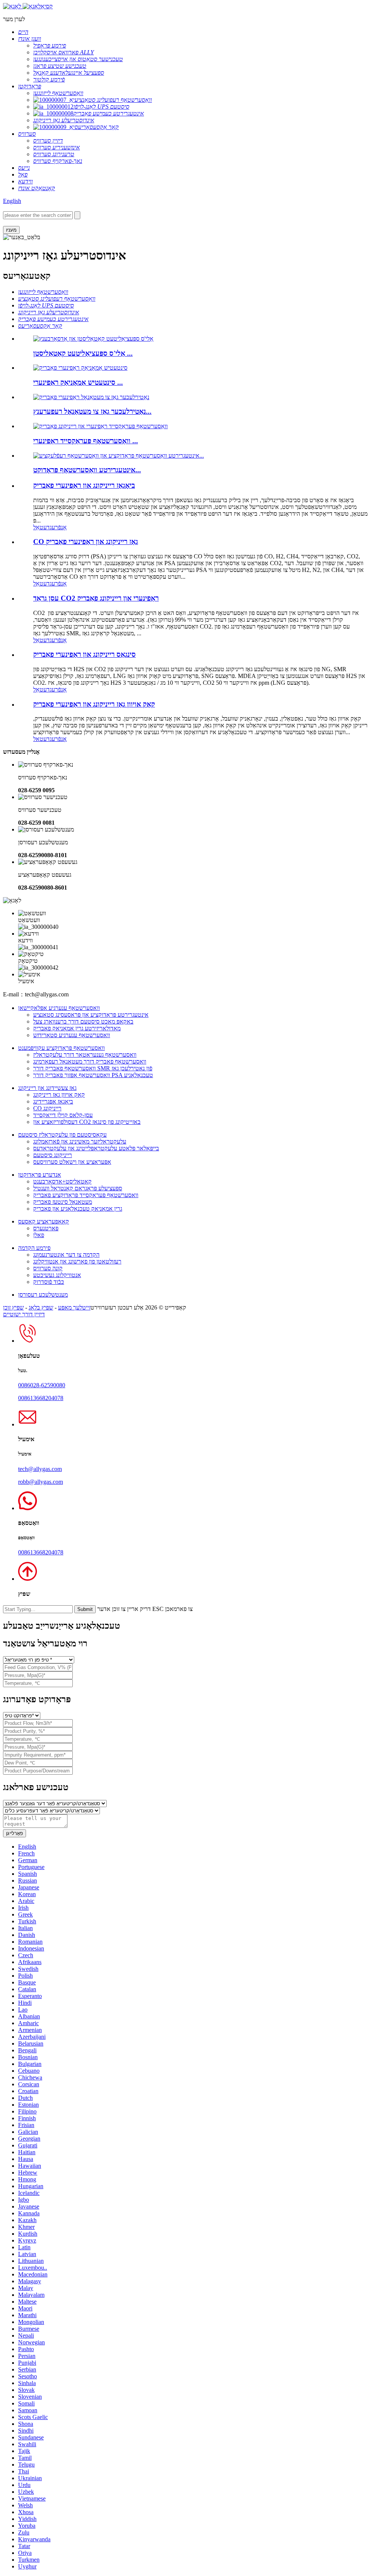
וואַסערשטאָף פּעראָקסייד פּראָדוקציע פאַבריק (86, 1195)
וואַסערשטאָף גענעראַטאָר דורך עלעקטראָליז (85, 1055)
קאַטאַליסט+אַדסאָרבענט (62, 1181)
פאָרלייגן (15, 1833)
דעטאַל (41, 527)
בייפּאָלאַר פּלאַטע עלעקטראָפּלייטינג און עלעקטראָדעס (96, 1148)
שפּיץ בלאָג (41, 1307)
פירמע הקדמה (34, 1248)
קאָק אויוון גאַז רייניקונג (59, 1095)
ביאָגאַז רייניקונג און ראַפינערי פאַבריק (84, 485)
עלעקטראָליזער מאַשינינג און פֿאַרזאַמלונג (80, 1141)
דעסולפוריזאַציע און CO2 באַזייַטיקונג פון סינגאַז (87, 1122)
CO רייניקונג (47, 1108)
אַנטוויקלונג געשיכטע (57, 1275)
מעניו (11, 230)
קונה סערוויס (48, 1268)
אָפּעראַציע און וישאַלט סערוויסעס (72, 1162)
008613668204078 (41, 1398)
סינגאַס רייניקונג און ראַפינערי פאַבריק (84, 654)
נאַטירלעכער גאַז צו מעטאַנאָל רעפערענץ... (92, 411)
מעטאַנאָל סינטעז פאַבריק (63, 1202)
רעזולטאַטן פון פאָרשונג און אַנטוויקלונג (77, 1261)
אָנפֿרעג (58, 527)
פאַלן (39, 1235)
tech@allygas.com (40, 1469)
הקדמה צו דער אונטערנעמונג (66, 1255)
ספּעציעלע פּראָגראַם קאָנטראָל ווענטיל (78, 1188)
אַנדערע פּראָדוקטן (40, 1175)
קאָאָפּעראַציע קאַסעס (44, 1221)
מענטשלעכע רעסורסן (43, 1295)
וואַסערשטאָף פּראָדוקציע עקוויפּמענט (61, 1048)
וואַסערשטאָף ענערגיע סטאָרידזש (72, 1035)
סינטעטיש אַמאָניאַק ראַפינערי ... (78, 382)
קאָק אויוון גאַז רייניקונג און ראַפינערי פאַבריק (94, 704)
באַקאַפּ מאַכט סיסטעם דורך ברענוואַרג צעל (83, 1021)
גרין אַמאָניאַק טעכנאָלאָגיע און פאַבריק (78, 1209)
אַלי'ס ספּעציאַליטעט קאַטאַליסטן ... (83, 353)
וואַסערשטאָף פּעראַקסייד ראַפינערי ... (86, 441)
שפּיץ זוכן (13, 1307)
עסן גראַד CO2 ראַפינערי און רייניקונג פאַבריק (96, 598)
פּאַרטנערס (46, 1228)
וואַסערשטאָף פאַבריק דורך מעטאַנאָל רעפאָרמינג (90, 1061)
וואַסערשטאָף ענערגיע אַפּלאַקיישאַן (59, 1008)
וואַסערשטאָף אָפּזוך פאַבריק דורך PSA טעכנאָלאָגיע (93, 1075)
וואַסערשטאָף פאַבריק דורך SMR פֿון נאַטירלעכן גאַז (93, 1068)
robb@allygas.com (41, 1482)
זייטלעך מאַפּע (74, 1307)
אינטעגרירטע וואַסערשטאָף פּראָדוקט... (87, 470)
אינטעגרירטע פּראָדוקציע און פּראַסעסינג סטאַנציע (91, 1015)
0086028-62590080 (42, 1385)
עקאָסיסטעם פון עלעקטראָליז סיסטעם (62, 1135)
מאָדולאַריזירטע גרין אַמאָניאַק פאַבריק (77, 1028)
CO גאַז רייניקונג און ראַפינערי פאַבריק (86, 542)
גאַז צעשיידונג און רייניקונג (47, 1088)
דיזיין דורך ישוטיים (24, 1314)
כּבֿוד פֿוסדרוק (49, 1282)
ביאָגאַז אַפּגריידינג (53, 1101)
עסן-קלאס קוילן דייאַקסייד (63, 1115)
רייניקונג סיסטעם (53, 1155)
